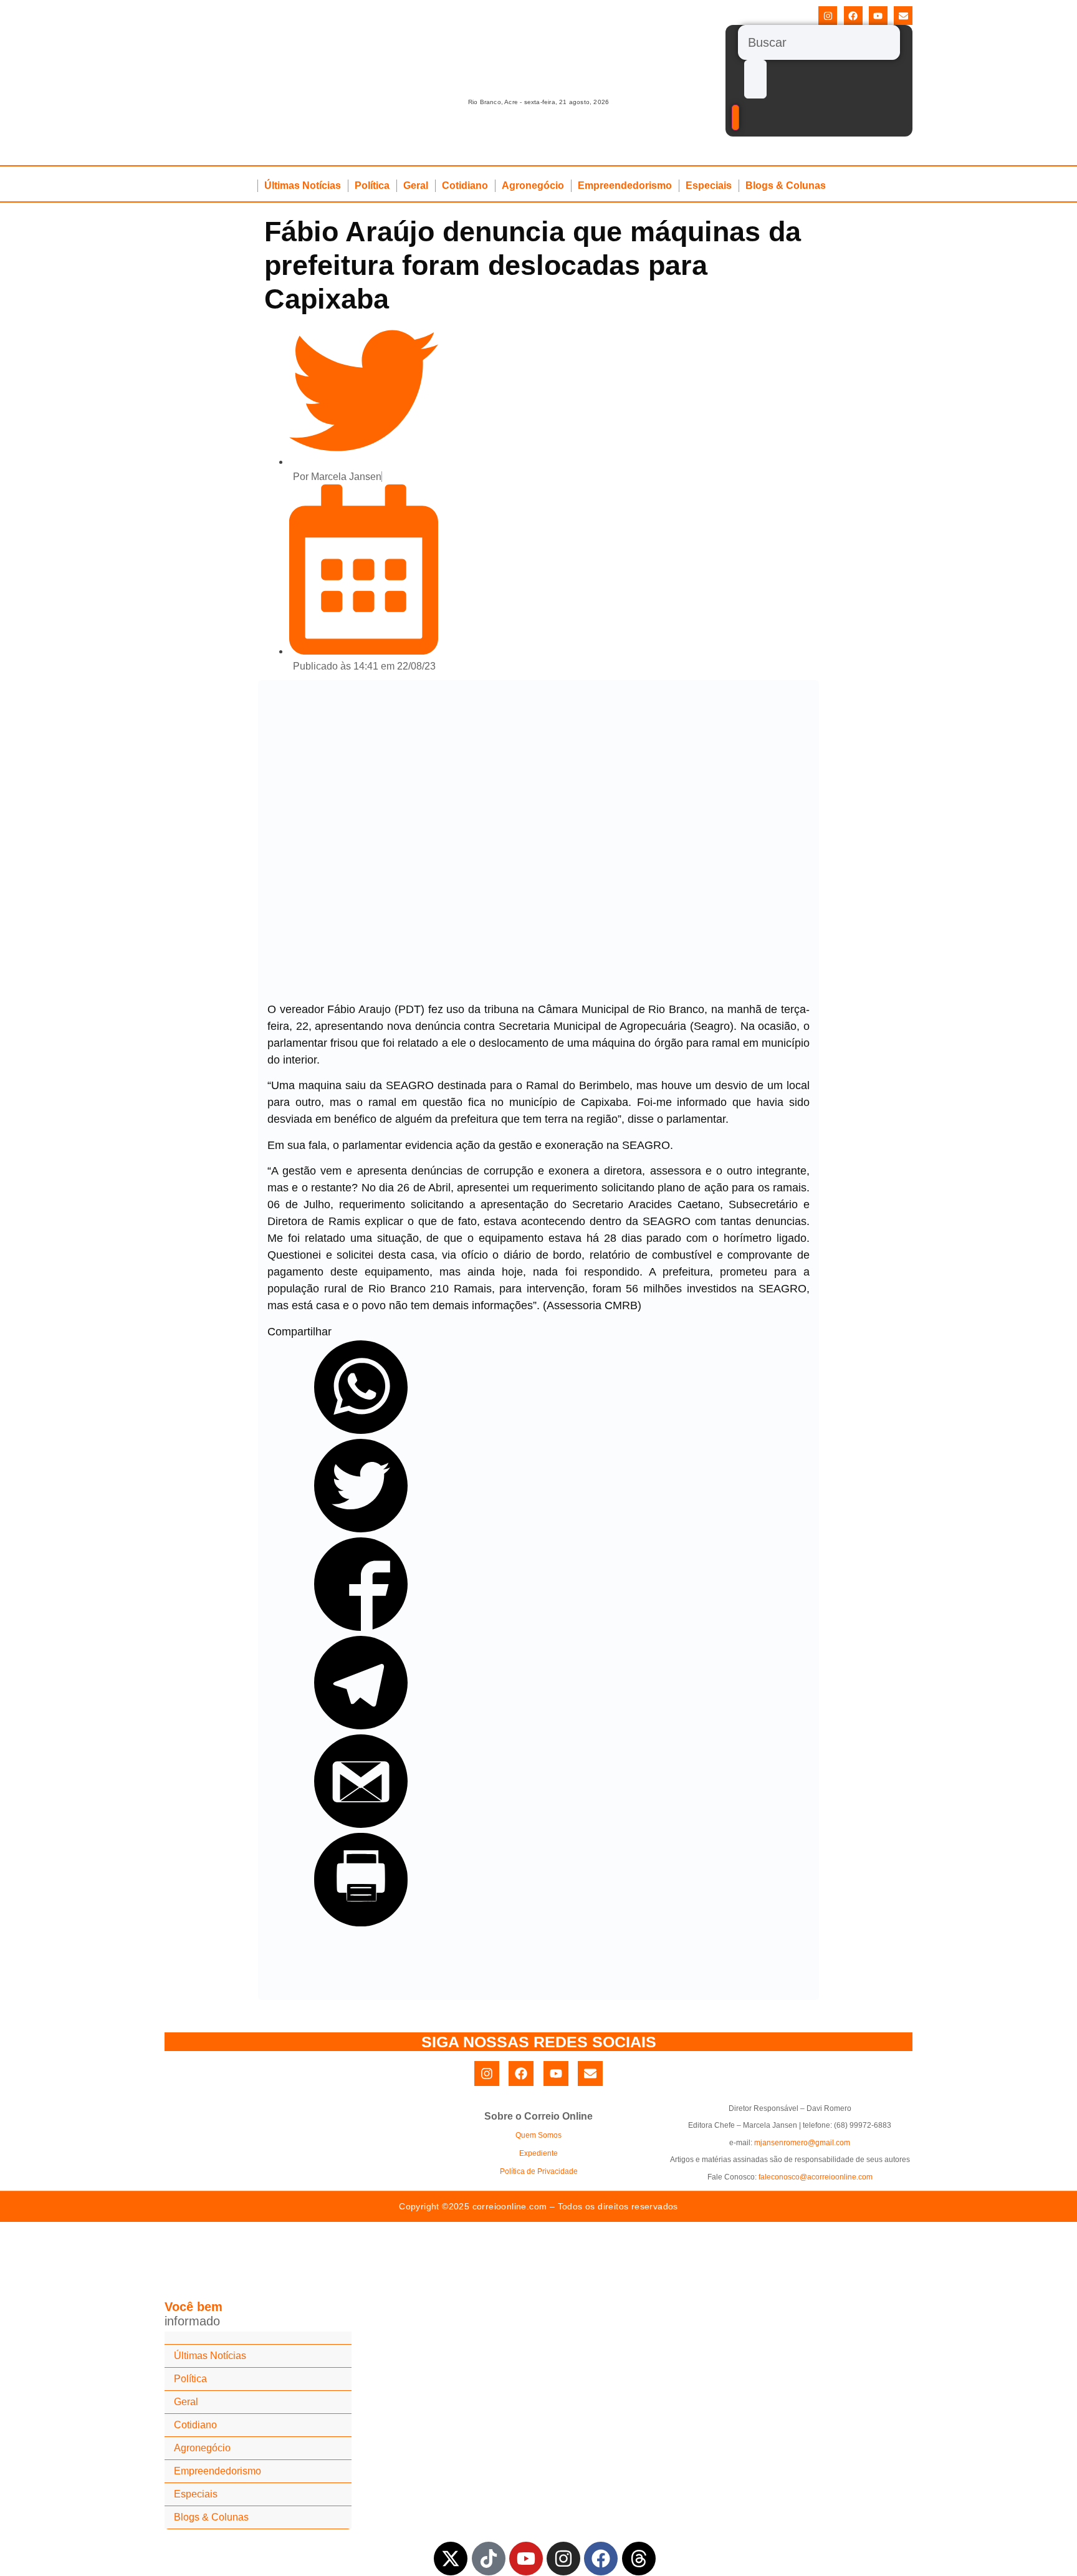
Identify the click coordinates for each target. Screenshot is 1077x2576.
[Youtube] (878, 16)
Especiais (709, 185)
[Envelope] (903, 16)
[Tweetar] (361, 1529)
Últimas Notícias (303, 185)
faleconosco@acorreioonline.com (816, 2177)
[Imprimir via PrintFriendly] (361, 1923)
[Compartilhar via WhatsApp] (361, 1430)
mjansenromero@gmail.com (802, 2143)
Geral (416, 185)
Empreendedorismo (625, 185)
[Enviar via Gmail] (361, 1824)
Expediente (538, 2153)
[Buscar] (819, 42)
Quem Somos (538, 2135)
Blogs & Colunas (786, 185)
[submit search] (755, 79)
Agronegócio (533, 185)
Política (372, 185)
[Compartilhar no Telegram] (361, 1726)
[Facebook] (853, 16)
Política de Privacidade (539, 2171)
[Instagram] (828, 16)
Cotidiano (465, 185)
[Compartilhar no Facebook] (361, 1627)
